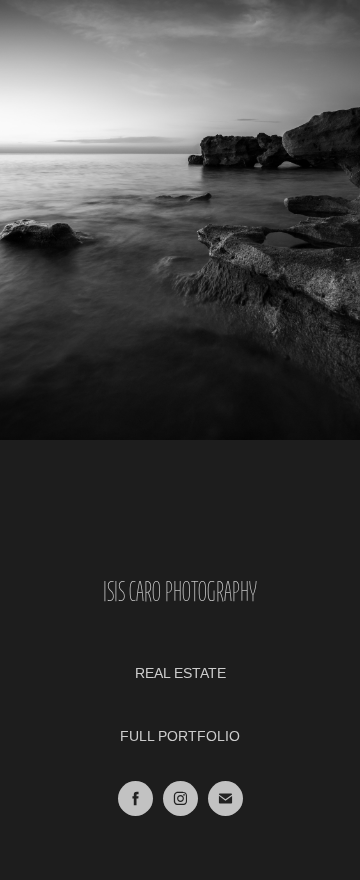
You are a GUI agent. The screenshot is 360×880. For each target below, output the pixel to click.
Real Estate (180, 673)
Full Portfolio (180, 736)
